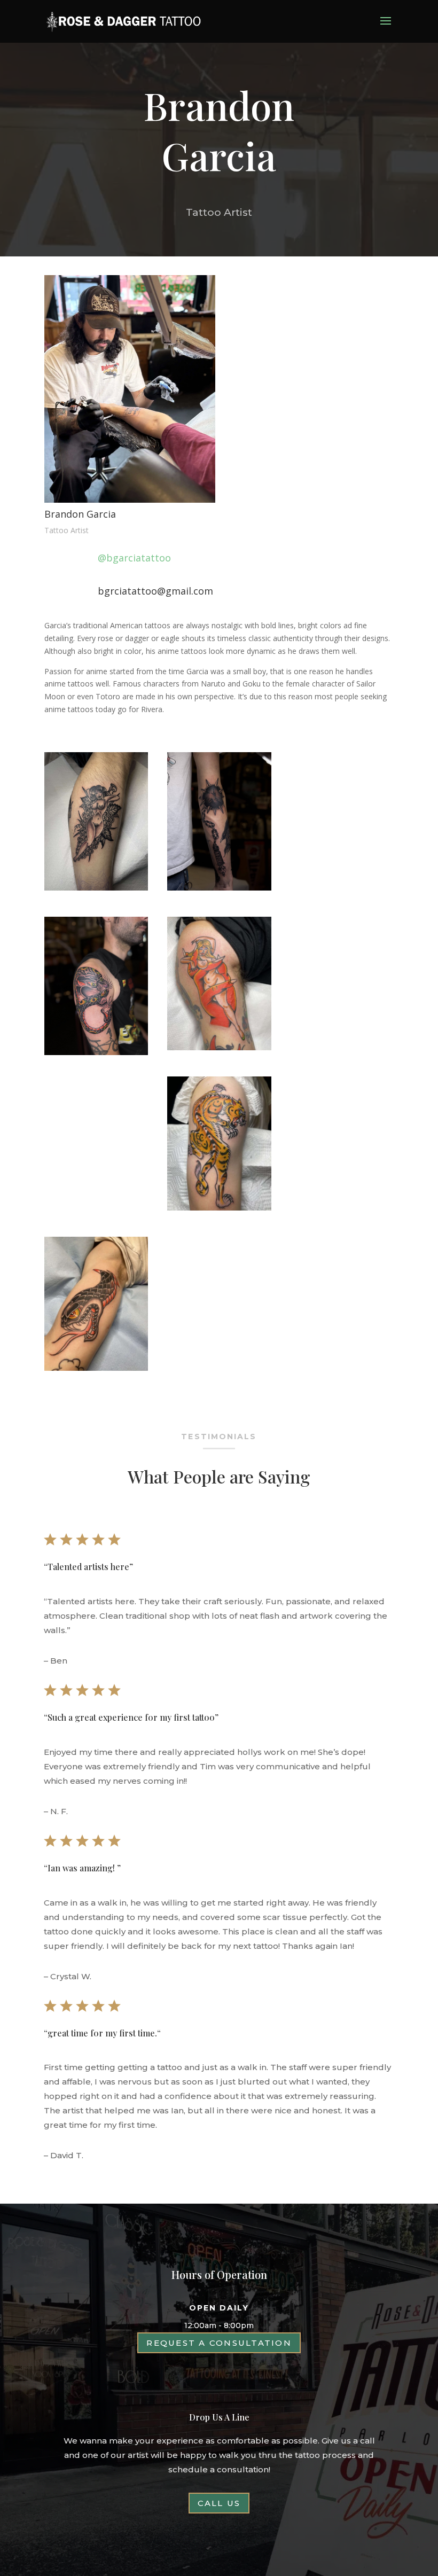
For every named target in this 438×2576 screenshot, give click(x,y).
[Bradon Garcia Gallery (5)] (219, 888)
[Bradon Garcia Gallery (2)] (96, 1368)
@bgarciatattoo (134, 558)
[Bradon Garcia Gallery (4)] (219, 1047)
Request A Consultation (219, 2343)
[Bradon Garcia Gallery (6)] (96, 888)
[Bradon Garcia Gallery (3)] (219, 1208)
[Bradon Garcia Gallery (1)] (96, 1052)
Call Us (219, 2503)
